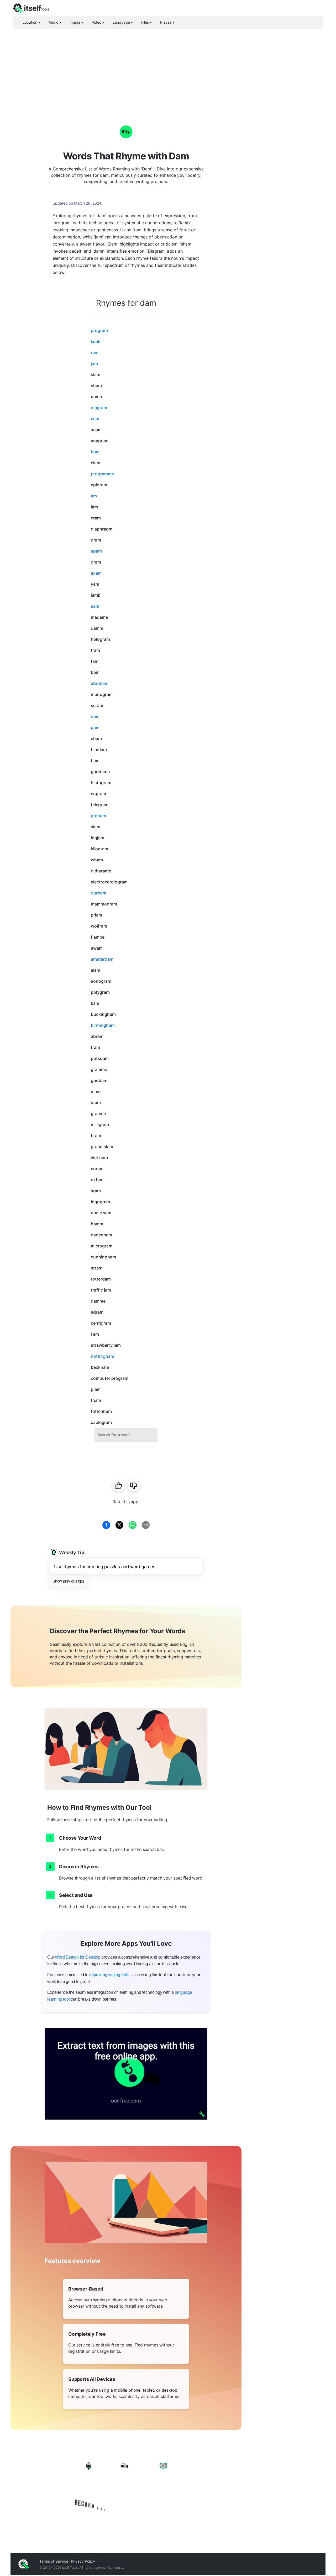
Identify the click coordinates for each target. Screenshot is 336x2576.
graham (98, 816)
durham (99, 893)
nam (95, 716)
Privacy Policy (83, 2561)
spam (96, 551)
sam (95, 606)
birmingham (103, 1025)
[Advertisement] (168, 68)
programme (102, 474)
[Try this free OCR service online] (126, 2074)
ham (95, 452)
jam (94, 363)
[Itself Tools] (126, 2486)
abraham (100, 683)
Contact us (116, 2567)
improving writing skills (110, 1975)
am (94, 496)
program (99, 330)
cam (95, 419)
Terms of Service (54, 2561)
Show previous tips (68, 1581)
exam (96, 573)
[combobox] (126, 1435)
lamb (96, 341)
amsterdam (102, 959)
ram (95, 352)
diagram (99, 408)
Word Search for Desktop (78, 1957)
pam (95, 727)
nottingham (103, 1356)
